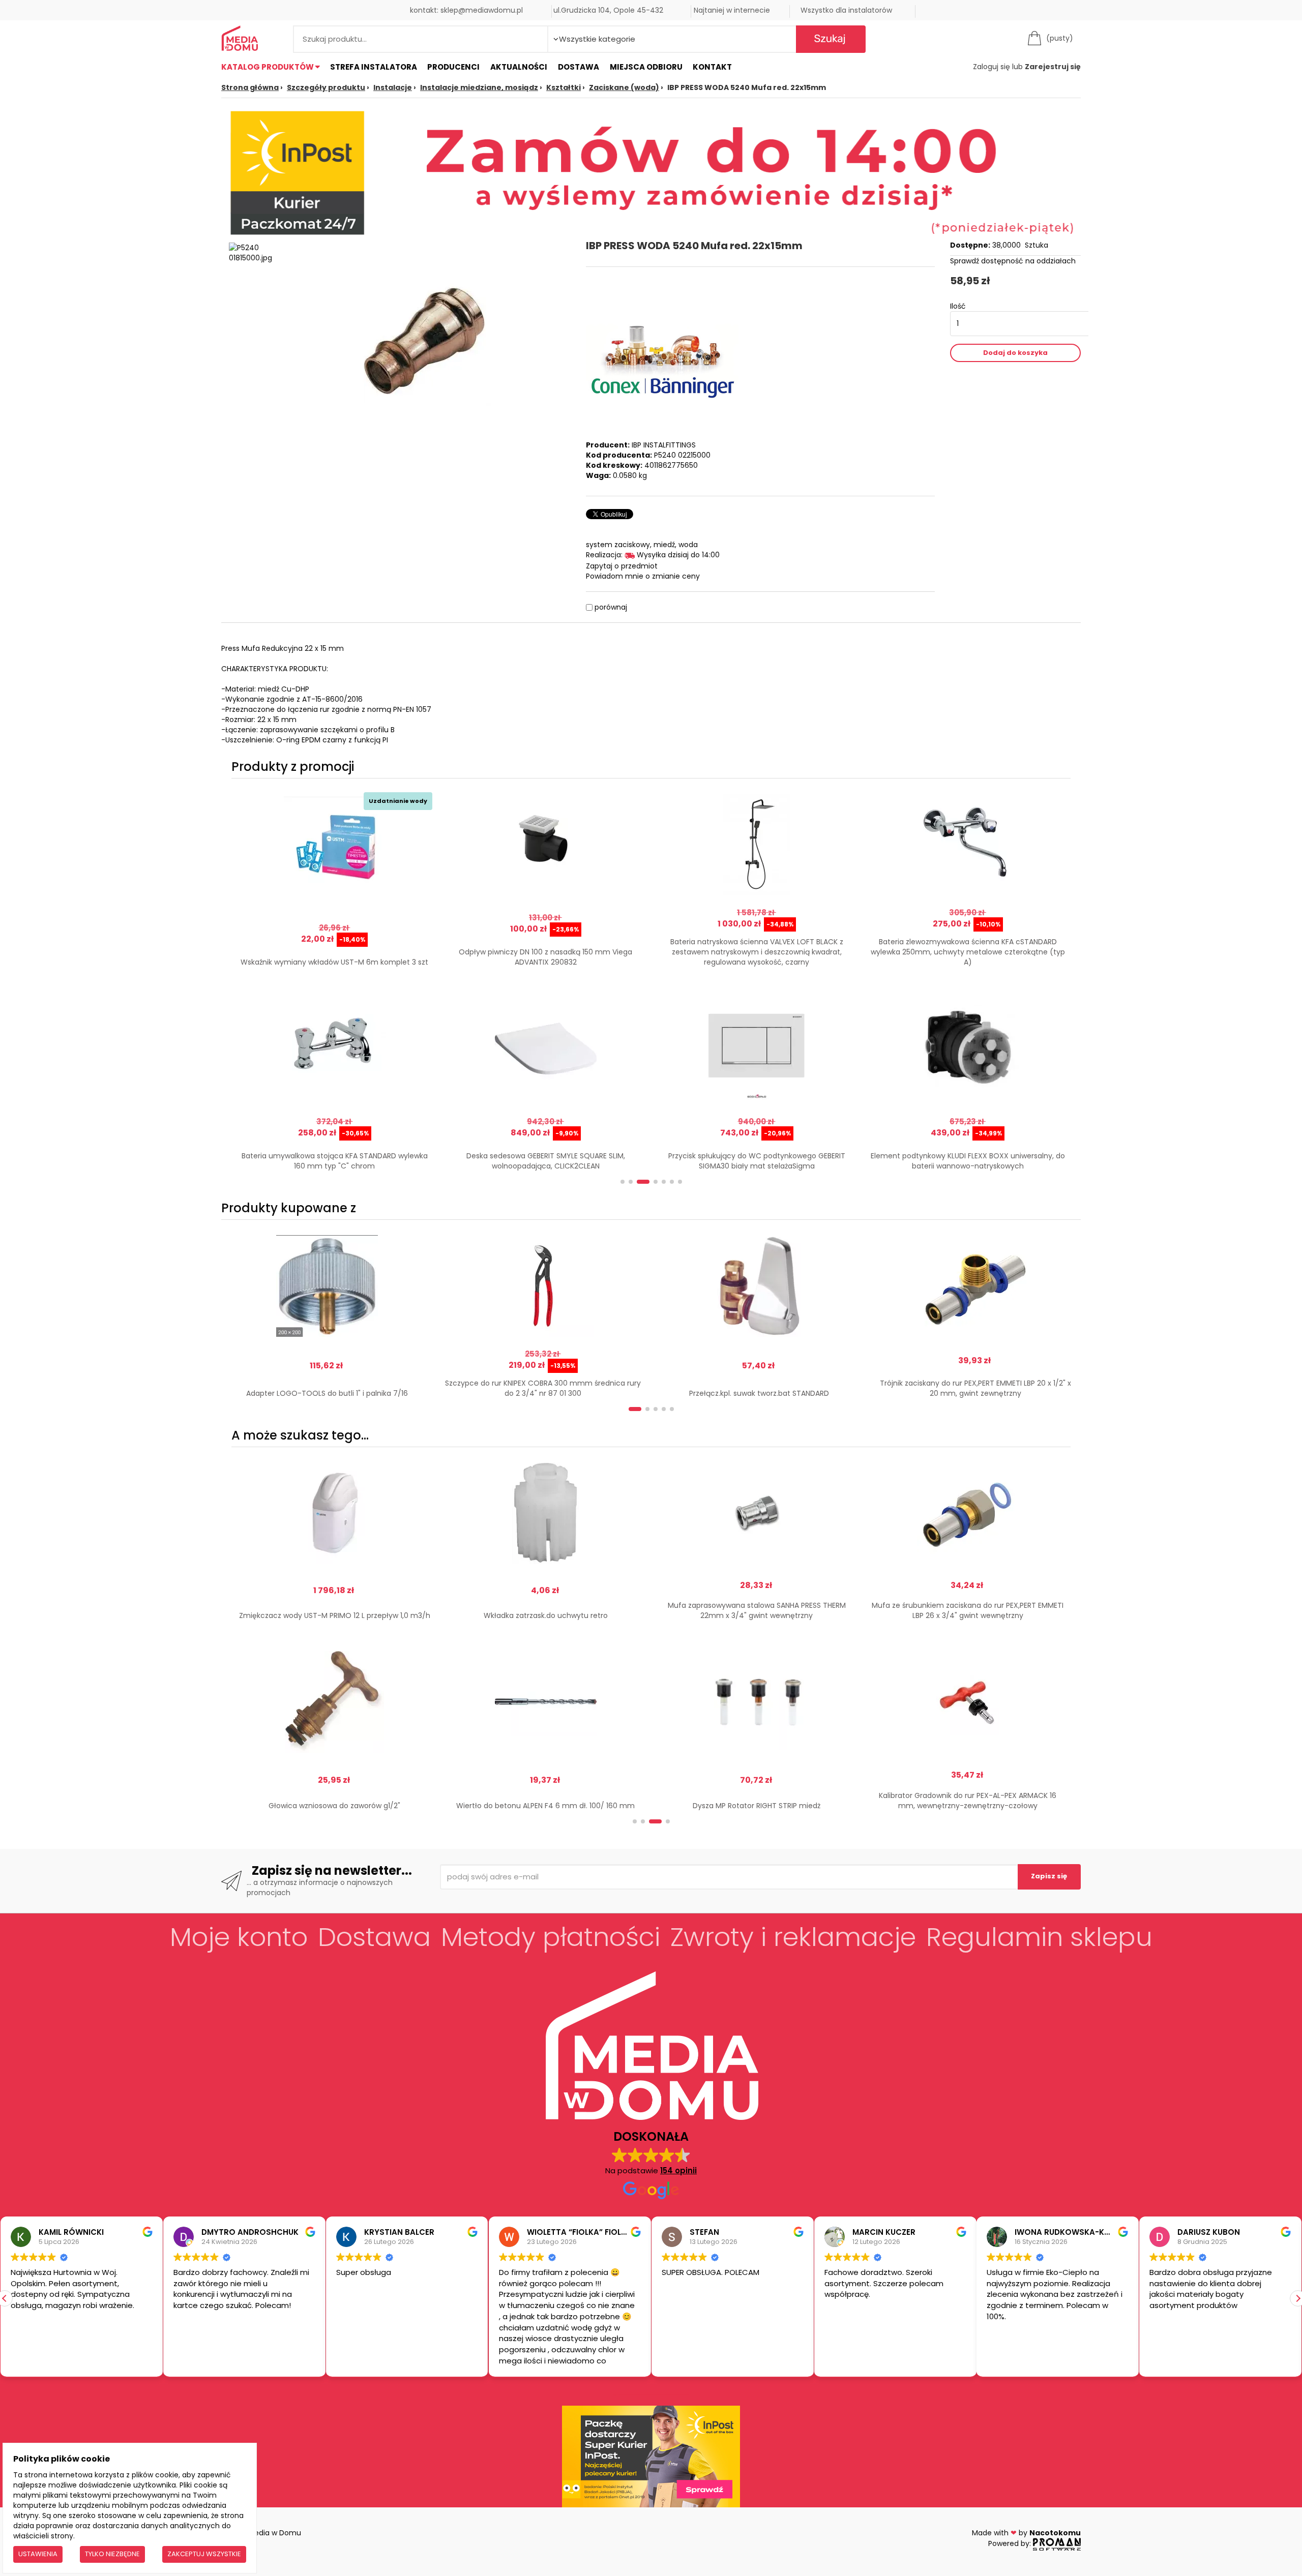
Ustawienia (38, 2554)
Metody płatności (551, 1937)
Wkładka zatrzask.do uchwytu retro (546, 1615)
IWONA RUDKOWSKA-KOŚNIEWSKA (1083, 2232)
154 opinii (678, 2170)
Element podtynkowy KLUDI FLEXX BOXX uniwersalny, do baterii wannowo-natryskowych (968, 1161)
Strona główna (250, 87)
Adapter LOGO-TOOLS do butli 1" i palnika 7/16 (327, 1393)
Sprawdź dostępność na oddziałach (1013, 261)
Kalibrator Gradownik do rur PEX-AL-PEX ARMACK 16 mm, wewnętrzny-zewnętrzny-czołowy (968, 1801)
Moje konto (239, 1937)
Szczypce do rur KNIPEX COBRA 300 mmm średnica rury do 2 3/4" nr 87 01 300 (543, 1388)
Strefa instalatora (374, 67)
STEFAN (704, 2232)
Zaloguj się (992, 67)
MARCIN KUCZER (883, 2232)
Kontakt (712, 67)
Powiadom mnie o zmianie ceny (643, 576)
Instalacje (393, 87)
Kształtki (564, 87)
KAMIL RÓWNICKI (71, 2232)
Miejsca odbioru (646, 67)
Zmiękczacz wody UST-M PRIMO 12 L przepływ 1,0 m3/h (335, 1615)
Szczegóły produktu (326, 87)
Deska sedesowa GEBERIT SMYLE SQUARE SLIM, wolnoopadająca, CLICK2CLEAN (546, 1161)
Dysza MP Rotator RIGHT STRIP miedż (757, 1806)
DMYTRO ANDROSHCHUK (250, 2232)
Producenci (453, 67)
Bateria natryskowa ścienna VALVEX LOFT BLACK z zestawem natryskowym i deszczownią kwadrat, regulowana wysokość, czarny (757, 952)
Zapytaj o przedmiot (622, 566)
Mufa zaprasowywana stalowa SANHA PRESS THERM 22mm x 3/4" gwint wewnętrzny (757, 1610)
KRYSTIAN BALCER (399, 2232)
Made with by (1026, 2533)
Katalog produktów (268, 67)
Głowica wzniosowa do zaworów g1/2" (334, 1806)
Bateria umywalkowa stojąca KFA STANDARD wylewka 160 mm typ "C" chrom (335, 1161)
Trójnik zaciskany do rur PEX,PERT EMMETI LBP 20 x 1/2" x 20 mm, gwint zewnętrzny (975, 1388)
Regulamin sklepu (1039, 1937)
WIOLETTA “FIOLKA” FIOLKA (579, 2232)
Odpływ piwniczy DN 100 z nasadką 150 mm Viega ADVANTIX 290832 (545, 957)
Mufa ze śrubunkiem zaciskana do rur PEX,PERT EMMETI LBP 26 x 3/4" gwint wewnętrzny (968, 1610)
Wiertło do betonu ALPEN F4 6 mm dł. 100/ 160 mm (545, 1806)
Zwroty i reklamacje (793, 1937)
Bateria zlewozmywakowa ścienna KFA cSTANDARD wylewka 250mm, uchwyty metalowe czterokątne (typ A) (968, 952)
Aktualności (519, 67)
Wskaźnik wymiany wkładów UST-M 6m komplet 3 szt (334, 962)
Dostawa (579, 67)
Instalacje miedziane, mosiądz (479, 87)
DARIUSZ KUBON (1209, 2232)
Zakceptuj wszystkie (204, 2554)
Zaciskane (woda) (624, 87)
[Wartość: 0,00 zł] (1037, 38)
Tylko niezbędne (112, 2554)
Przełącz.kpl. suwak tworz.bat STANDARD (759, 1393)
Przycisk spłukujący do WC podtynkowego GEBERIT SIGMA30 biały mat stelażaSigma (757, 1161)
